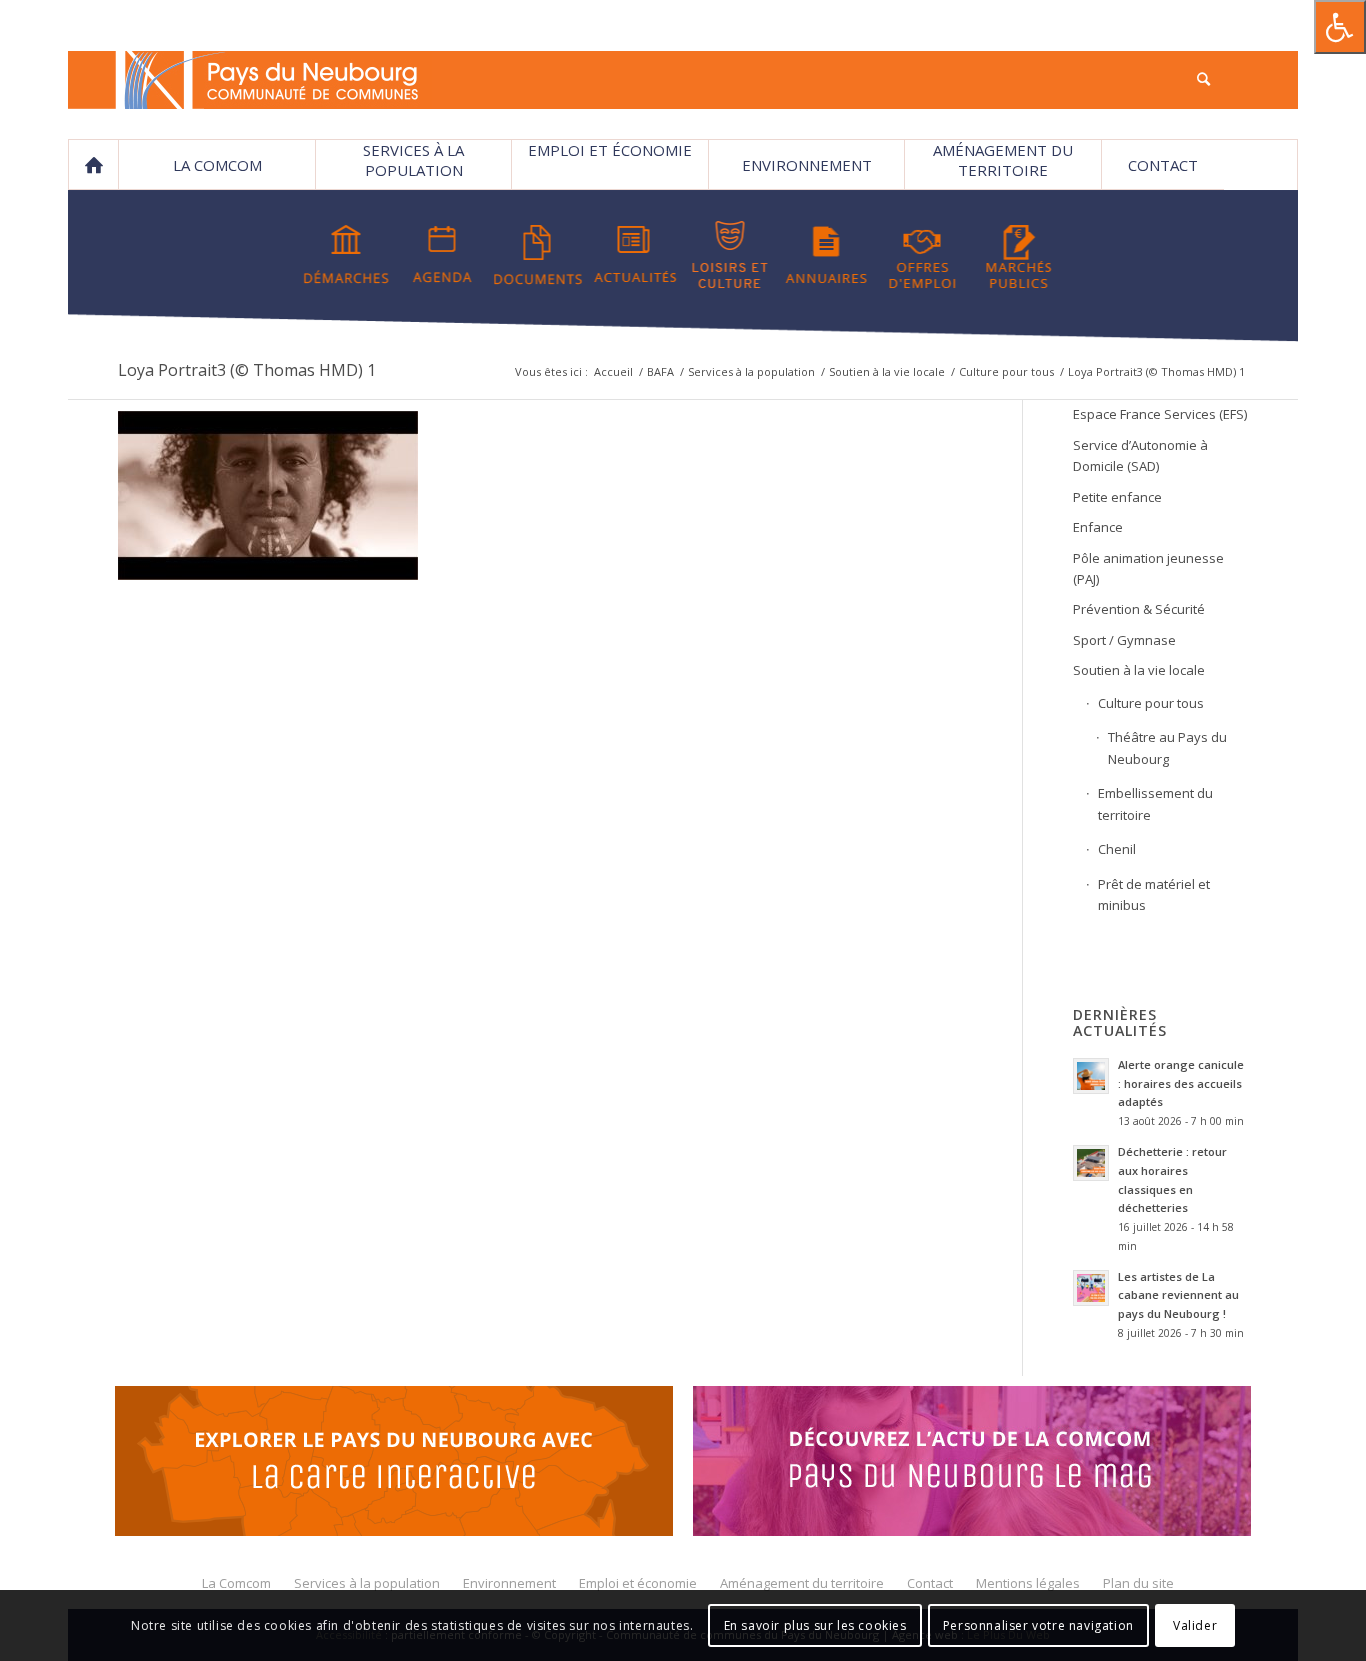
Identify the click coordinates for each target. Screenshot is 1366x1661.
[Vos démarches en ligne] (346, 255)
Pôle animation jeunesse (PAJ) (1148, 568)
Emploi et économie (610, 150)
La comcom (217, 165)
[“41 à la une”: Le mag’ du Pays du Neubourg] (972, 1464)
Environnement (807, 165)
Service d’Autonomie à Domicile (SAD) (1140, 455)
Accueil (613, 371)
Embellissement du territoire (1155, 803)
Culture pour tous (1006, 371)
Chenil (1117, 849)
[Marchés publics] (1018, 255)
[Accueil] (93, 165)
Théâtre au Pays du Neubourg (1167, 747)
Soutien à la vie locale (887, 371)
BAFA (660, 371)
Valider (1195, 1625)
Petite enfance (1117, 497)
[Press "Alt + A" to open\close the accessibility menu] (1340, 27)
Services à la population (413, 160)
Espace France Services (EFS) (1160, 414)
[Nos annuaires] (826, 255)
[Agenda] (442, 255)
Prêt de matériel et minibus (1154, 894)
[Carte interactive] (394, 1464)
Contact (1163, 165)
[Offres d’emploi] (922, 255)
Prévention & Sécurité (1139, 609)
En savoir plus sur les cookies (815, 1625)
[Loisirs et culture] (730, 255)
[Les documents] (538, 255)
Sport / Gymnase (1124, 640)
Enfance (1098, 527)
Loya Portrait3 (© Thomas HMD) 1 (247, 370)
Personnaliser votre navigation (1038, 1625)
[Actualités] (634, 255)
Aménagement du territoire (1003, 160)
